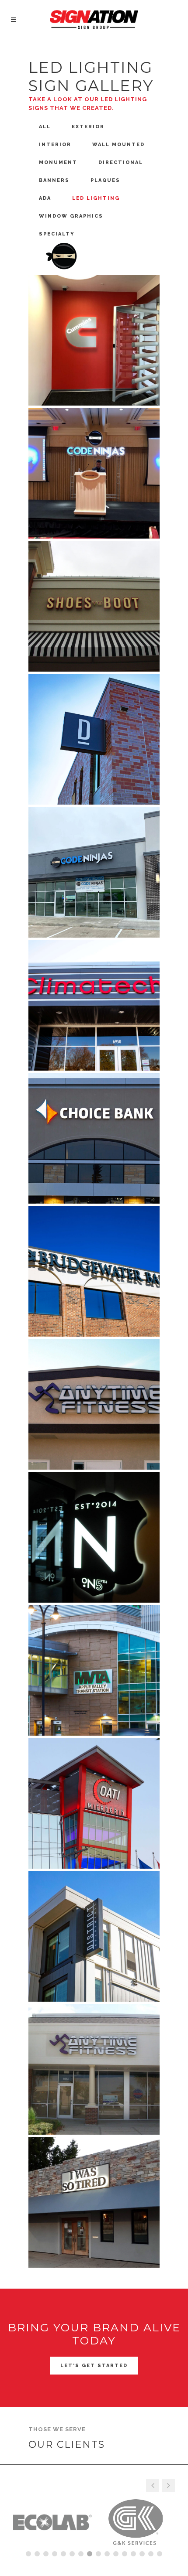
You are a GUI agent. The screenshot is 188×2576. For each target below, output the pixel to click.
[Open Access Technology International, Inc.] (94, 1803)
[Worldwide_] (94, 2202)
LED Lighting (96, 198)
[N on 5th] (94, 1537)
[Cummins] (94, 340)
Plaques (105, 180)
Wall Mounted (118, 145)
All (45, 127)
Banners (54, 180)
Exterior (88, 127)
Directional (121, 162)
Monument (58, 162)
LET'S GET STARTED (94, 2366)
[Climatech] (94, 1005)
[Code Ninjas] (94, 473)
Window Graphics (71, 216)
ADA (45, 198)
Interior (55, 145)
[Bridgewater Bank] (94, 1271)
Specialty (57, 234)
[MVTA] (94, 1670)
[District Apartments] (94, 739)
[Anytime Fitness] (94, 1404)
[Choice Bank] (94, 1138)
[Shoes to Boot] (94, 606)
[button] (168, 2485)
